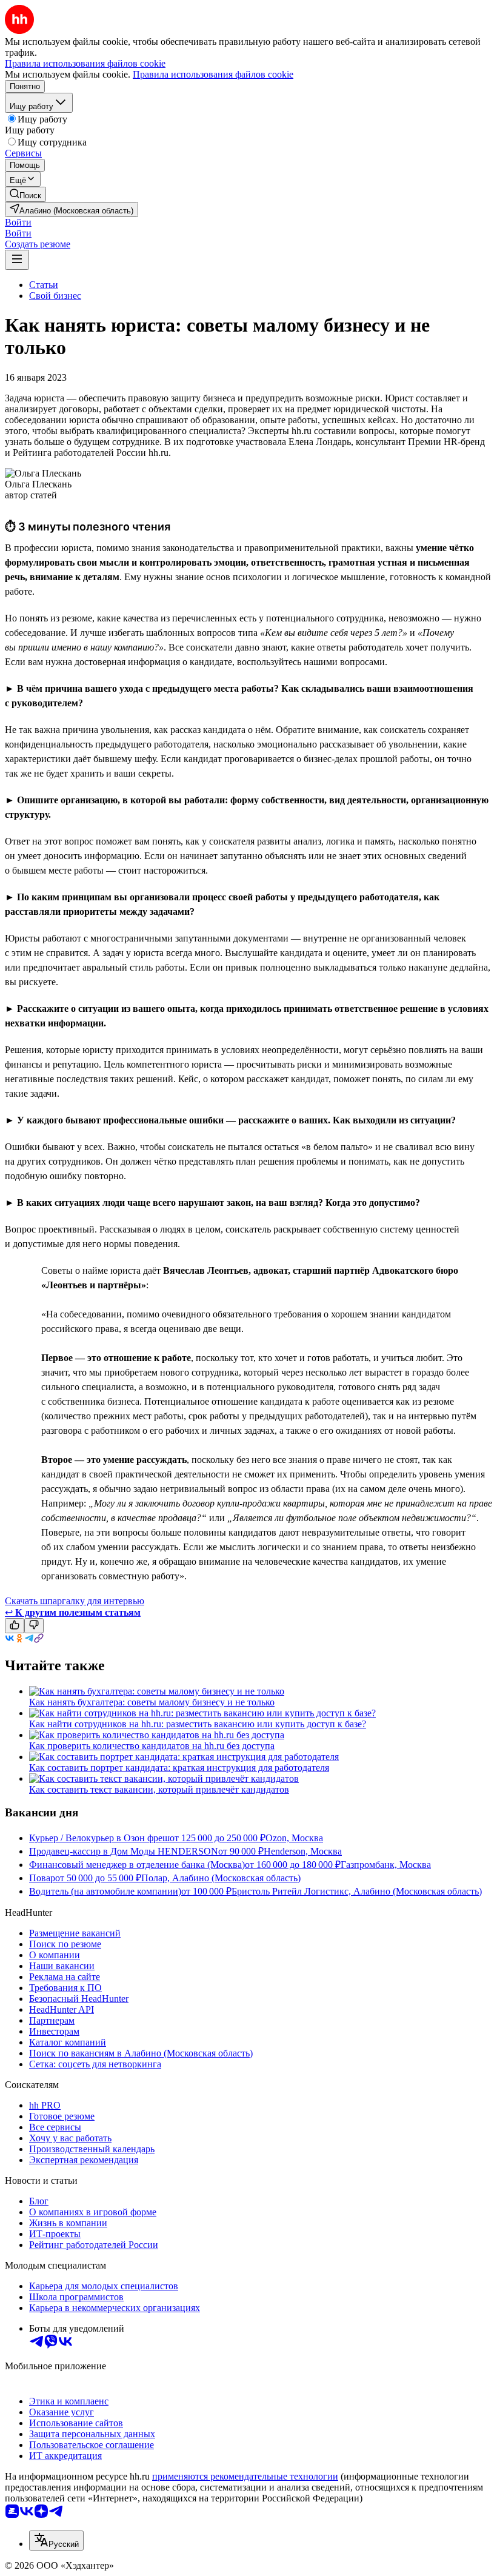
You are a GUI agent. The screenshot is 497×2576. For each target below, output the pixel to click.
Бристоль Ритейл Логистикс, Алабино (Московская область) (357, 1891)
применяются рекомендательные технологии (245, 2476)
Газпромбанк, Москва (386, 1865)
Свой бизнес (55, 296)
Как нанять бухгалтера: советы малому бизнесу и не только (152, 1702)
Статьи (44, 285)
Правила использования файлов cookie (213, 74)
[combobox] (56, 2541)
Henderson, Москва (303, 1851)
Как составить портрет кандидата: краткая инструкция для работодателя (179, 1768)
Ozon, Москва (294, 1838)
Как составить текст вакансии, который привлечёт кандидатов (159, 1789)
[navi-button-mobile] (17, 260)
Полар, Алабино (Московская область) (221, 1878)
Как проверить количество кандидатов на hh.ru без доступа (152, 1746)
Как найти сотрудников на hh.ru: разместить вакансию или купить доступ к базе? (198, 1724)
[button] (18, 222)
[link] (25, 194)
